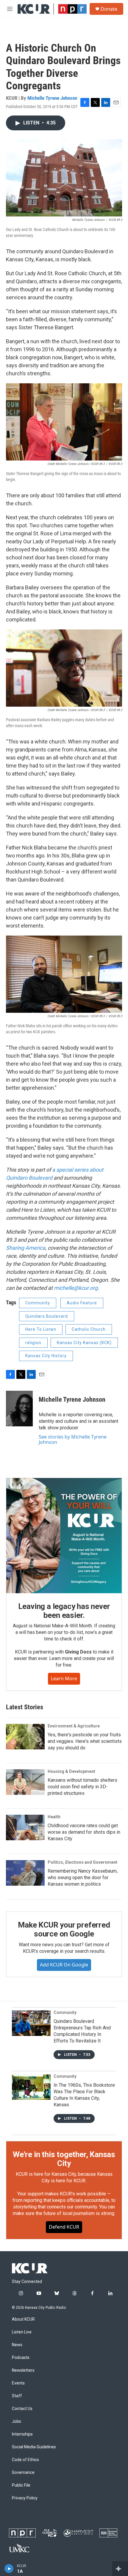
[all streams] (120, 2569)
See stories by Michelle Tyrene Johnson (73, 1439)
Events (18, 2383)
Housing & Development (71, 1771)
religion (33, 1343)
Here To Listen (41, 1329)
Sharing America (26, 1248)
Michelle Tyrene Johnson (52, 98)
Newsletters (23, 2370)
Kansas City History (46, 1356)
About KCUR (23, 2319)
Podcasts (21, 2358)
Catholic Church (89, 1329)
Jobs (17, 2421)
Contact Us (22, 2409)
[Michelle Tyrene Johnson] (19, 1409)
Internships (22, 2434)
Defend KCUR (64, 2227)
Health (54, 1817)
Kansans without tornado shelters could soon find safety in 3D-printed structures (82, 1787)
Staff (17, 2396)
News (17, 2345)
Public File (21, 2485)
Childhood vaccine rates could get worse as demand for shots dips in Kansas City (84, 1832)
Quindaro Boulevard (47, 1316)
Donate (109, 9)
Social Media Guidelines (34, 2447)
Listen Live (22, 2332)
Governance (23, 2473)
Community (38, 1303)
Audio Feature (82, 1303)
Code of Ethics (25, 2460)
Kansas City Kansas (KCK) (84, 1343)
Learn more (64, 1678)
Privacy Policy (25, 2498)
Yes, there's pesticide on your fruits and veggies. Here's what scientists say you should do (85, 1741)
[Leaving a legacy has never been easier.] (64, 1536)
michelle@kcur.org (76, 1288)
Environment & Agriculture (74, 1726)
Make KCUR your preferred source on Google (64, 1929)
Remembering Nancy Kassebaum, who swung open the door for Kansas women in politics (83, 1878)
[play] (9, 2569)
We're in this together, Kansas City (64, 2159)
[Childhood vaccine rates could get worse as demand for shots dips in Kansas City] (25, 1827)
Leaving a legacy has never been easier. (64, 1611)
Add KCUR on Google (64, 1965)
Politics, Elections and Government (82, 1862)
